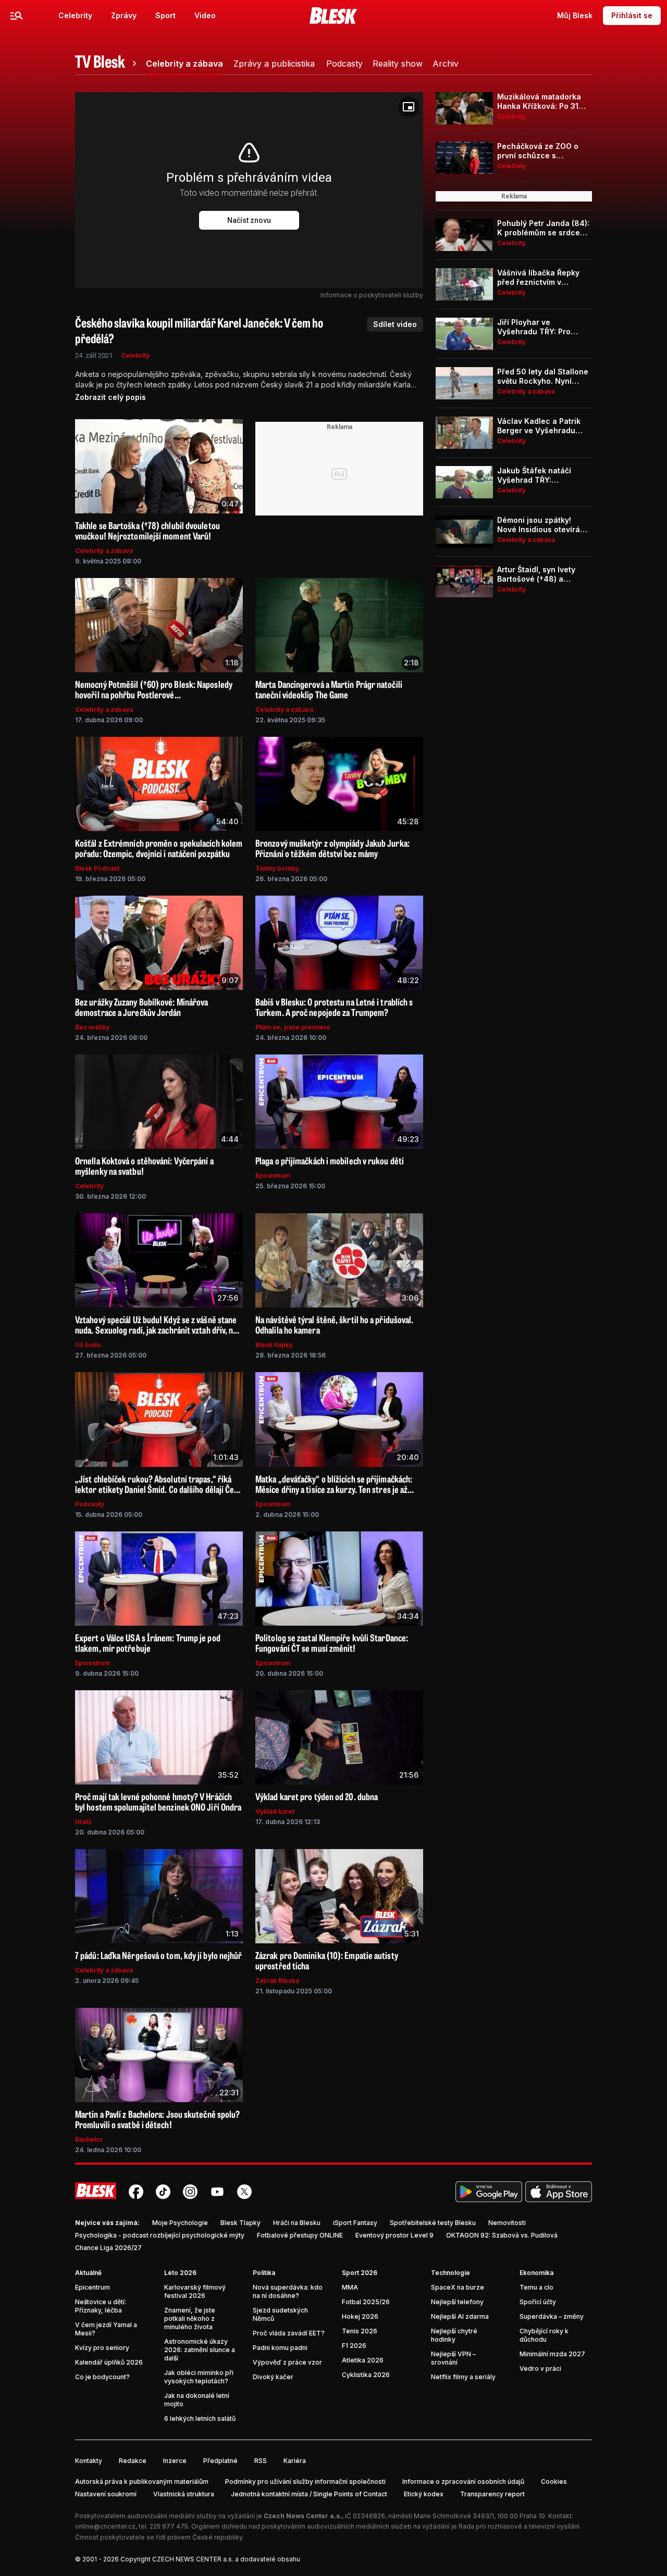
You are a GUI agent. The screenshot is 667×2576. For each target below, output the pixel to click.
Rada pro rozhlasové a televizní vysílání (519, 2526)
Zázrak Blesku (277, 1981)
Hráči (83, 1822)
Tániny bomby (277, 868)
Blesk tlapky (274, 1345)
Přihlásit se (632, 15)
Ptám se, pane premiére (293, 1027)
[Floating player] (409, 107)
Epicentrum (273, 1176)
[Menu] (17, 16)
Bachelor (89, 2139)
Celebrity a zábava (104, 551)
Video (205, 15)
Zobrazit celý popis (110, 397)
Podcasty (90, 1504)
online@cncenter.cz (105, 2526)
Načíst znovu (249, 220)
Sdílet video (395, 324)
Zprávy (124, 15)
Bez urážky (92, 1027)
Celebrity (75, 15)
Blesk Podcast (97, 868)
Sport (165, 15)
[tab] (107, 64)
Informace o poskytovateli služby (372, 295)
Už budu (88, 1345)
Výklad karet (275, 1811)
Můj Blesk (575, 15)
